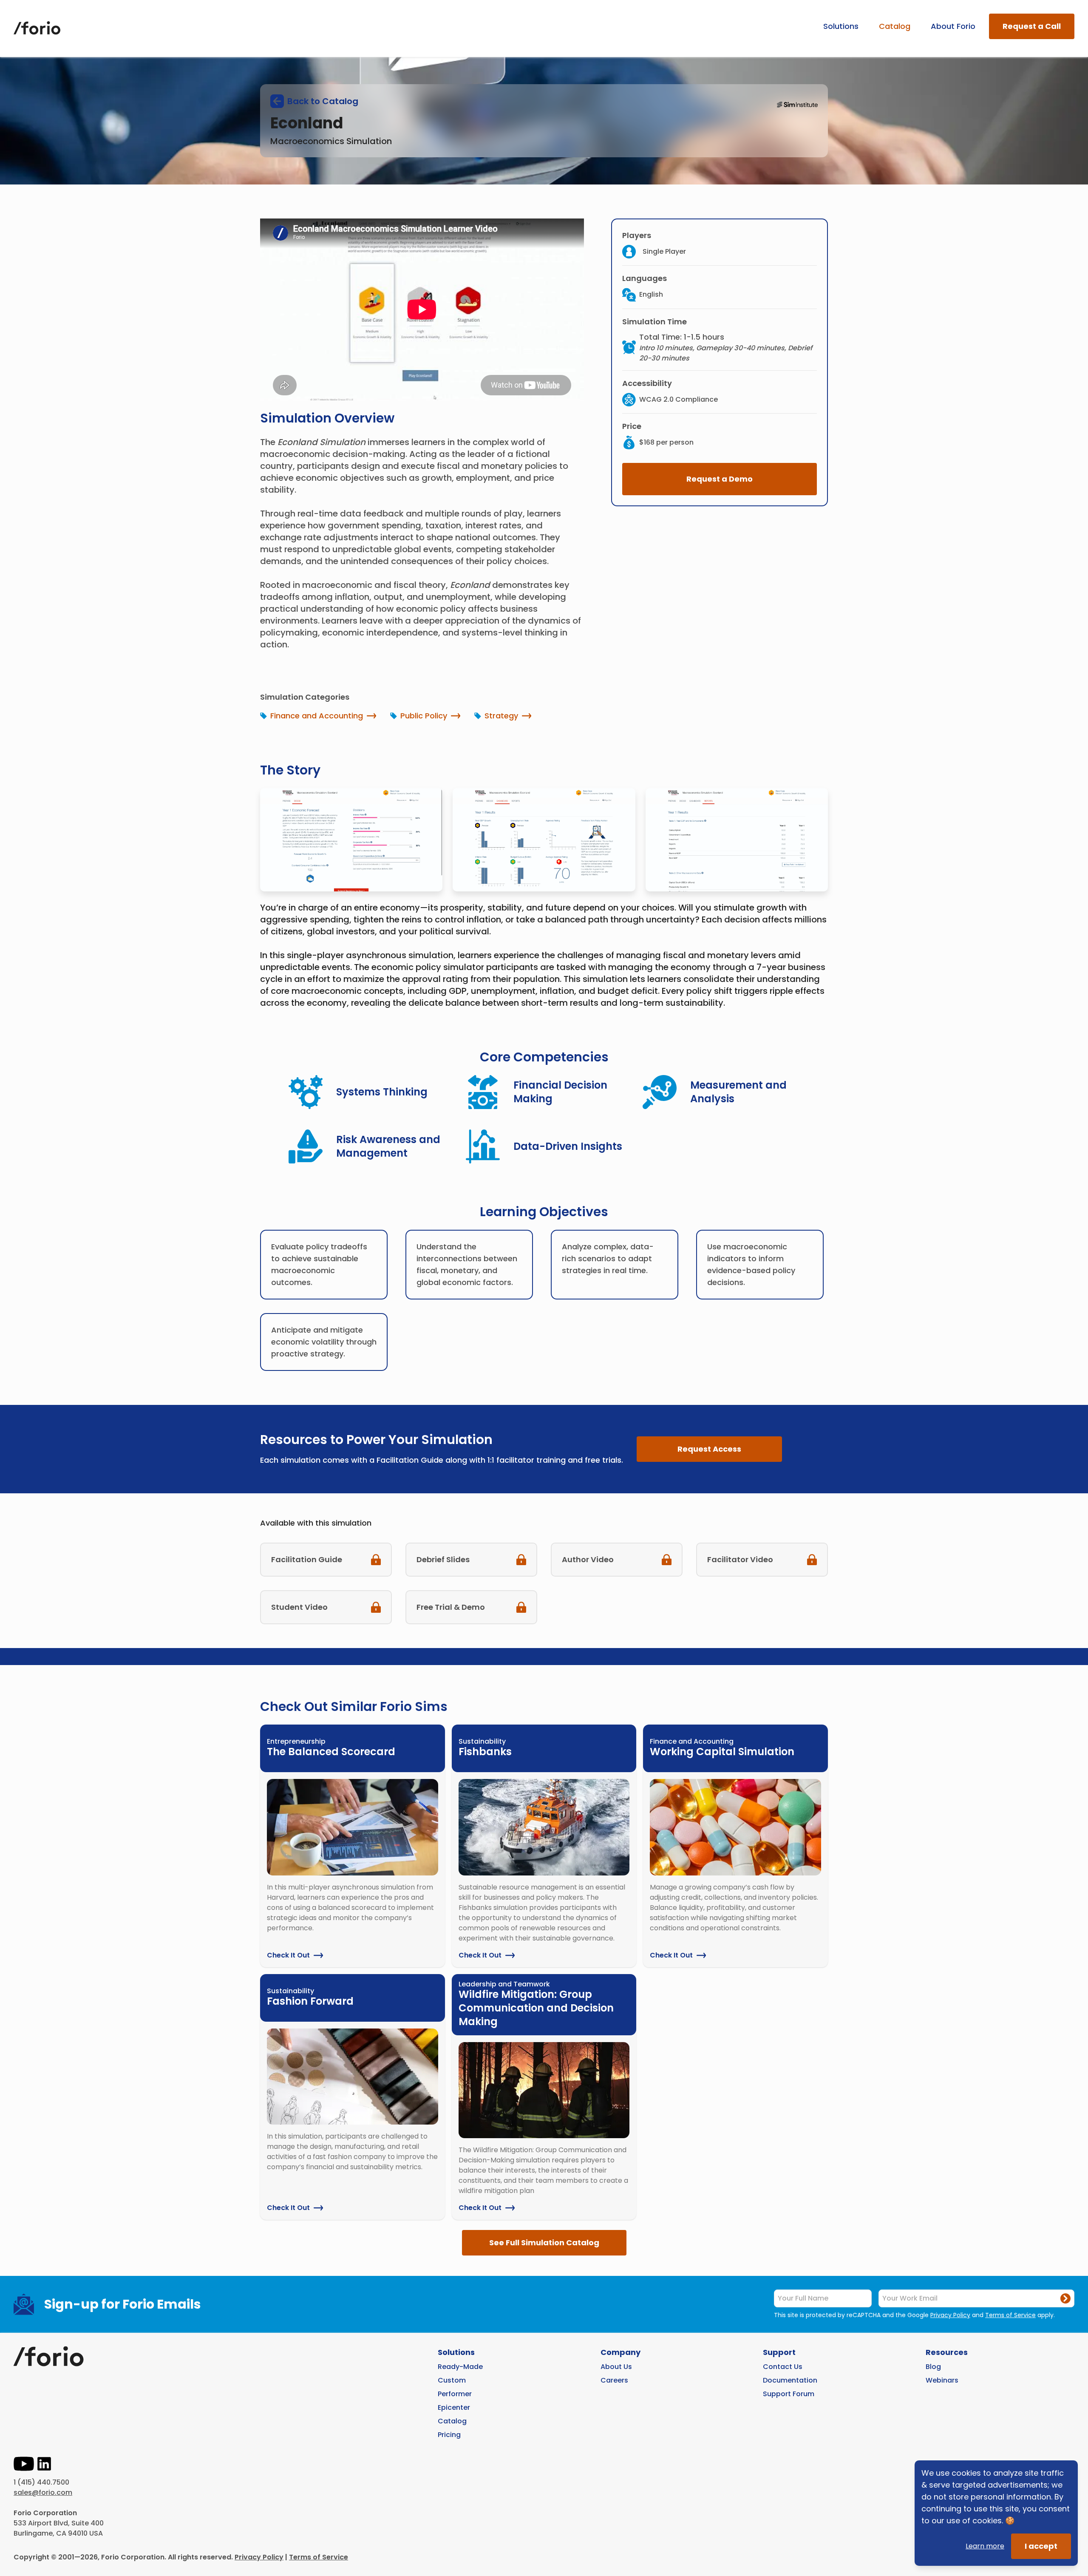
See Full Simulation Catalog (544, 2243)
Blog (933, 2367)
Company (620, 2352)
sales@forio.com (43, 2492)
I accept (1041, 2546)
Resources (947, 2352)
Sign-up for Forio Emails (123, 2304)
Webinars (942, 2380)
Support (779, 2352)
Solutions (841, 26)
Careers (614, 2380)
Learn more (985, 2546)
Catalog (895, 26)
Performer (455, 2394)
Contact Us (783, 2367)
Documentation (790, 2380)
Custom (452, 2380)
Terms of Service (1010, 2315)
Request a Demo (720, 479)
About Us (616, 2367)
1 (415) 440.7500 (41, 2482)
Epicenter (454, 2407)
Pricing (449, 2435)
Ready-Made (460, 2367)
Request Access (709, 1449)
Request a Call (1032, 26)
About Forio (953, 26)
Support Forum (789, 2394)
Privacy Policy (950, 2315)
